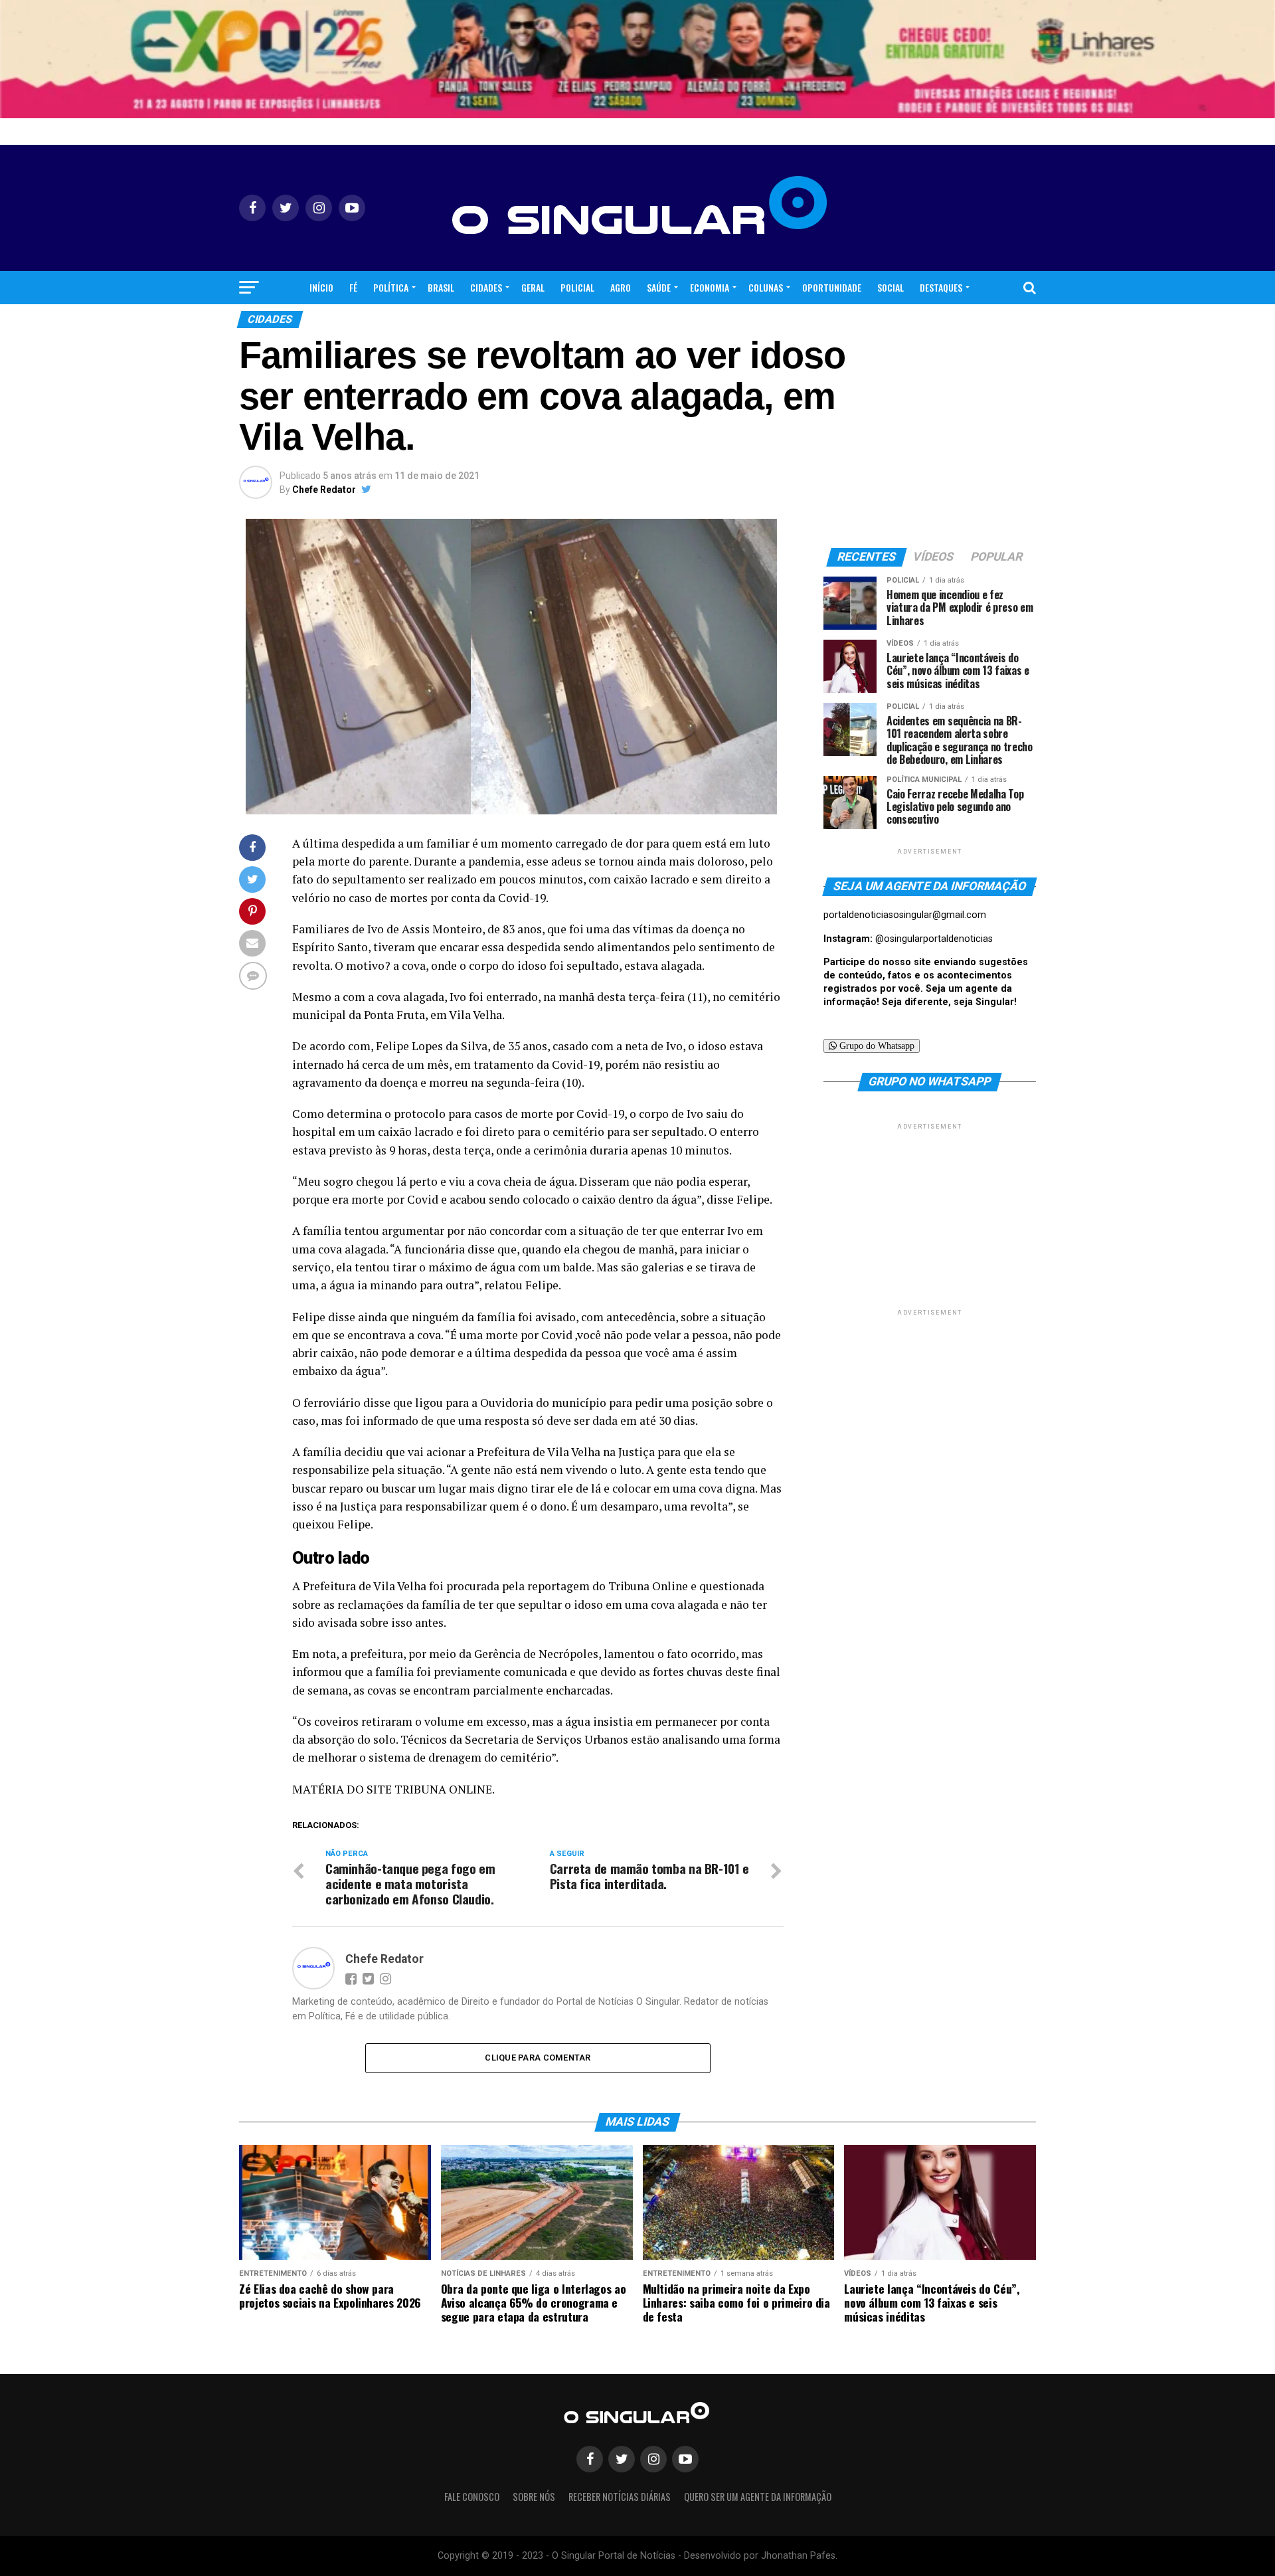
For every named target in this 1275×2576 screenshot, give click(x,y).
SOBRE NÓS (534, 2497)
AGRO (621, 287)
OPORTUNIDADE (832, 287)
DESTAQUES (941, 287)
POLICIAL (577, 287)
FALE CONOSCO (472, 2497)
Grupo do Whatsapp (876, 1046)
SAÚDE (659, 287)
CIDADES (486, 287)
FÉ (353, 287)
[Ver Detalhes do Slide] (637, 59)
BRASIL (441, 287)
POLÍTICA (391, 287)
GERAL (533, 287)
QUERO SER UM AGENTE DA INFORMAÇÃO (758, 2497)
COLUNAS (766, 287)
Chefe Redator (324, 490)
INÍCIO (321, 287)
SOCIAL (891, 287)
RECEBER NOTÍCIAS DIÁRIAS (620, 2497)
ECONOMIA (710, 287)
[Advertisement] (930, 1216)
